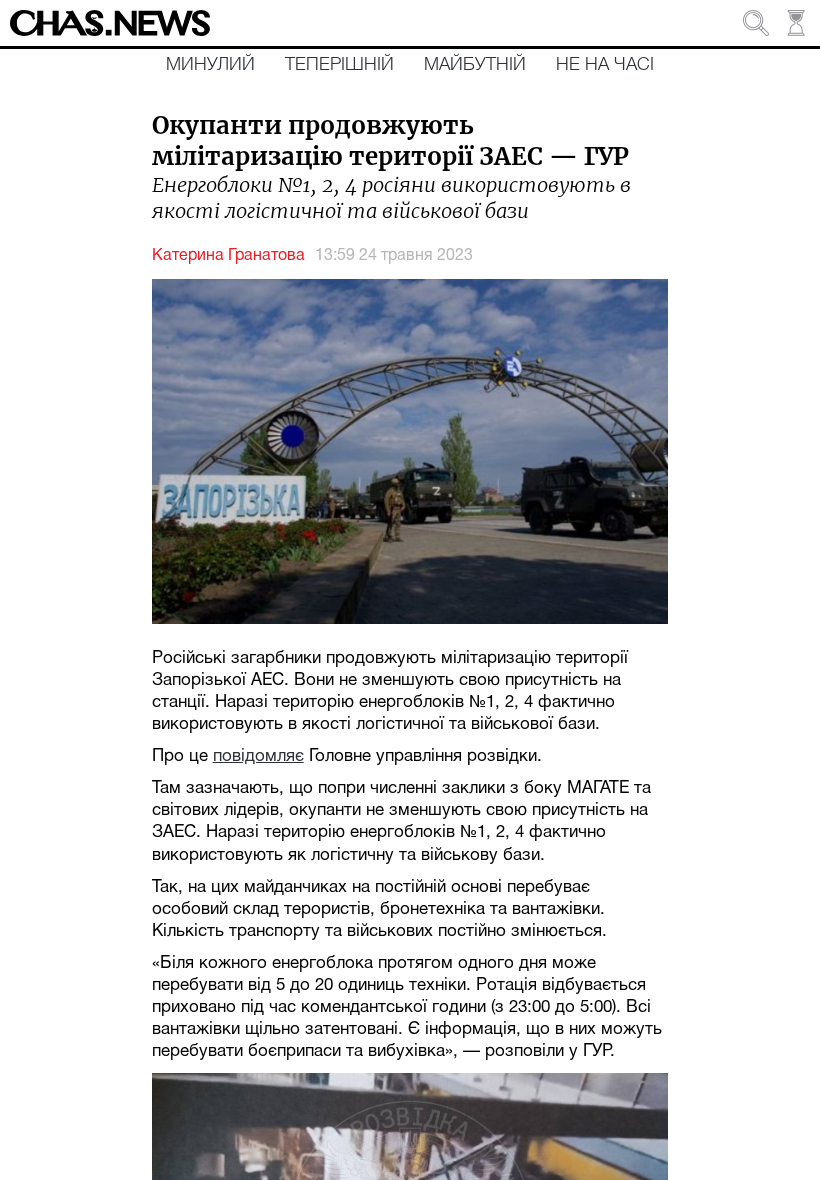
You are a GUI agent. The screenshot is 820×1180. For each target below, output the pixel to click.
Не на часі (605, 65)
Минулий (210, 65)
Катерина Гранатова (228, 256)
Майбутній (475, 65)
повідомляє (258, 756)
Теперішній (339, 65)
